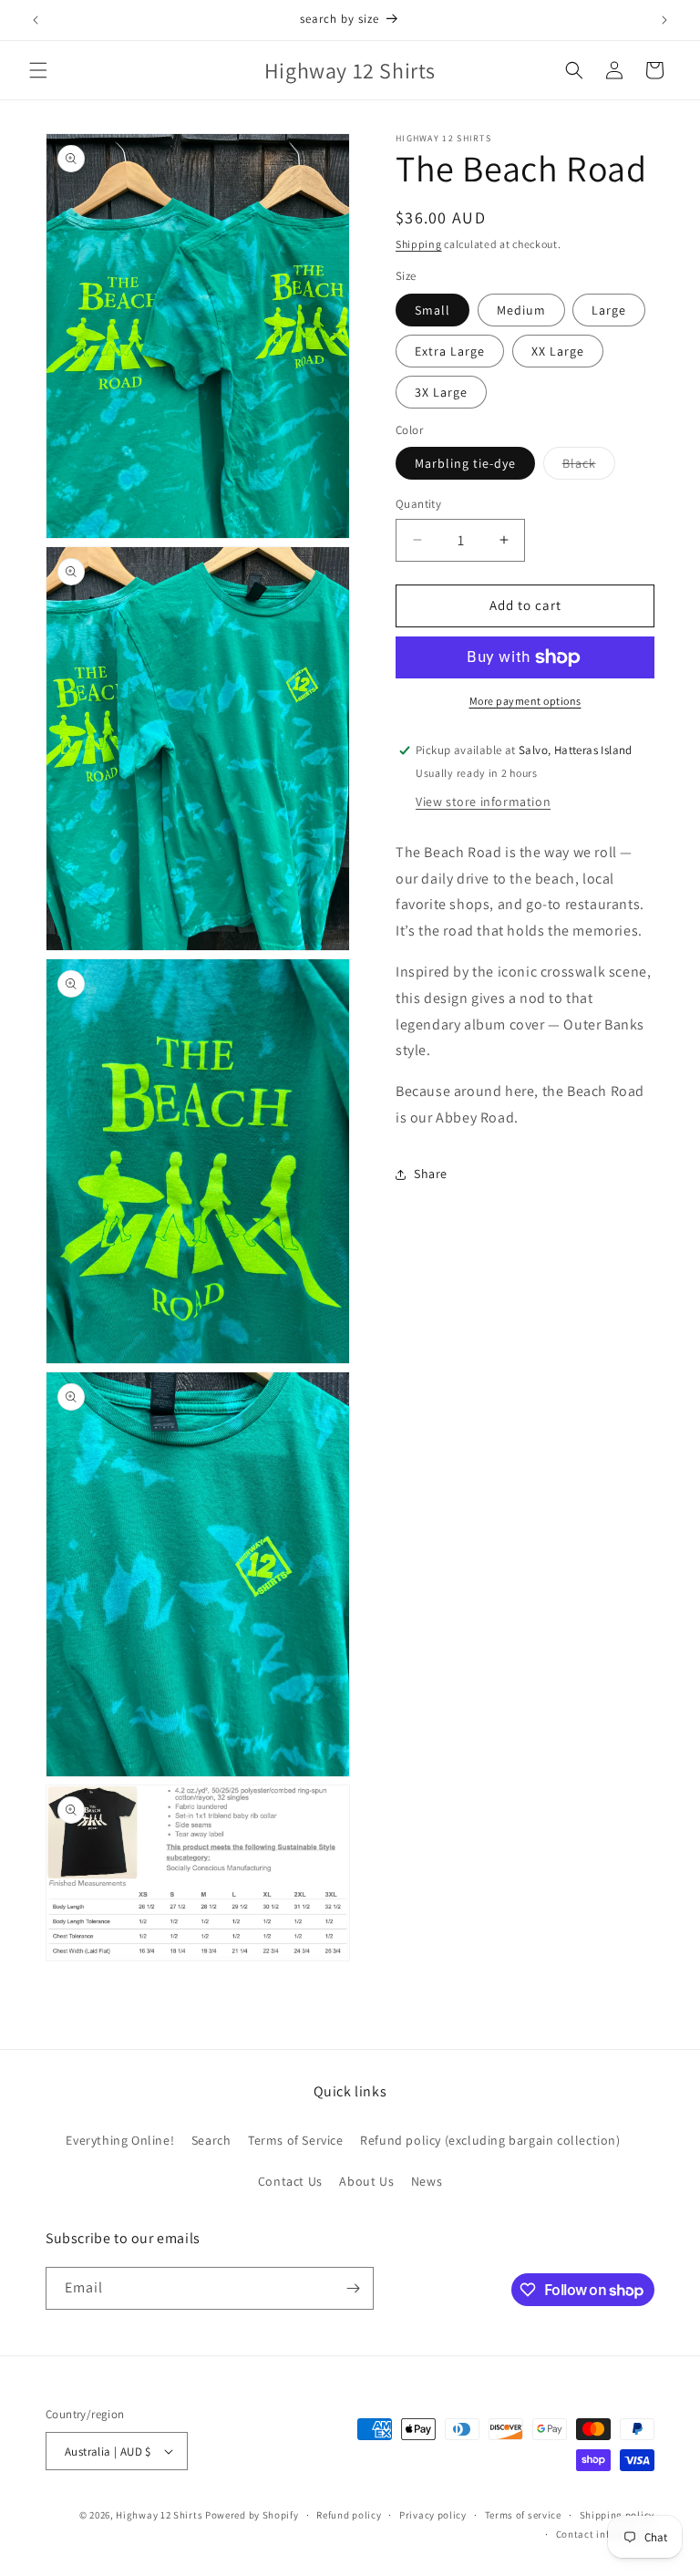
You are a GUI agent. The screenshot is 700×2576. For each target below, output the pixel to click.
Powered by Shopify (252, 2515)
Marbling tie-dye (465, 463)
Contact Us (290, 2181)
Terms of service (523, 2515)
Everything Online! (120, 2140)
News (427, 2181)
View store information (483, 802)
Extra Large (450, 351)
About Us (366, 2181)
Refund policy (349, 2515)
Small (432, 310)
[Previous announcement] (36, 20)
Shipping (419, 244)
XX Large (558, 351)
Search (211, 2140)
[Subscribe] (353, 2288)
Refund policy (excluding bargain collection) (490, 2140)
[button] (38, 70)
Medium (521, 310)
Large (609, 310)
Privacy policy (433, 2515)
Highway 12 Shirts (159, 2515)
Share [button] (431, 1174)
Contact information (605, 2534)
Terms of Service (296, 2140)
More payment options (525, 701)
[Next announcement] (664, 20)
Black (589, 467)
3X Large (441, 392)
